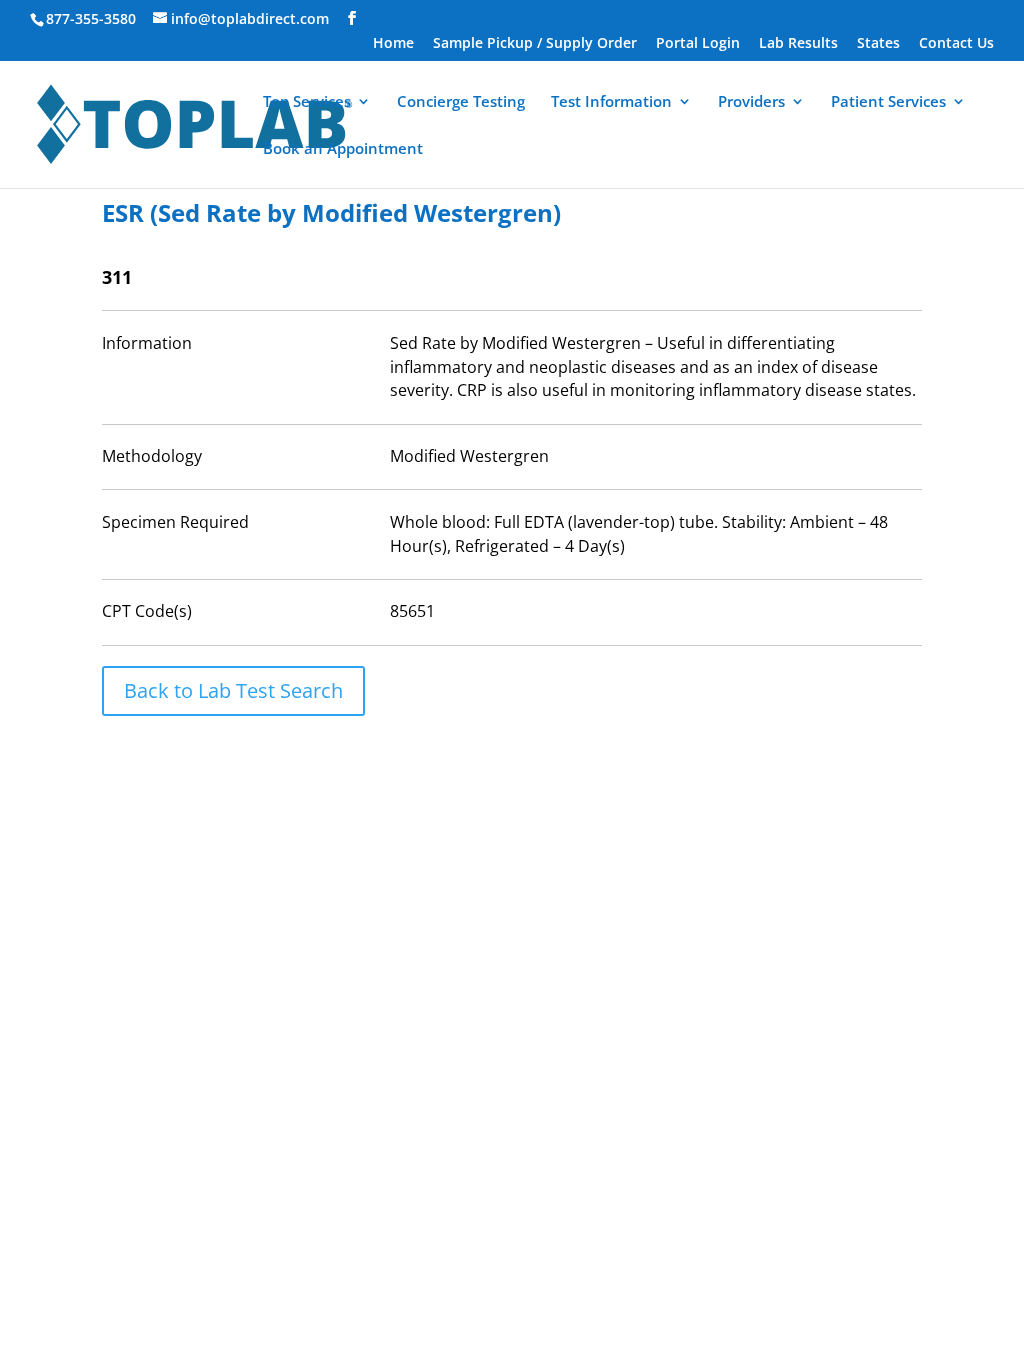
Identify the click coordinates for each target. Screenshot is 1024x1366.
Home (393, 44)
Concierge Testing (461, 102)
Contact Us (956, 44)
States (878, 44)
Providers (751, 102)
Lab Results (798, 44)
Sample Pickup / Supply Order (535, 44)
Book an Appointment (343, 149)
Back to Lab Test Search (233, 690)
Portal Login (698, 44)
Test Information (611, 102)
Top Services (307, 102)
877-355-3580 (91, 18)
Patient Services (888, 102)
